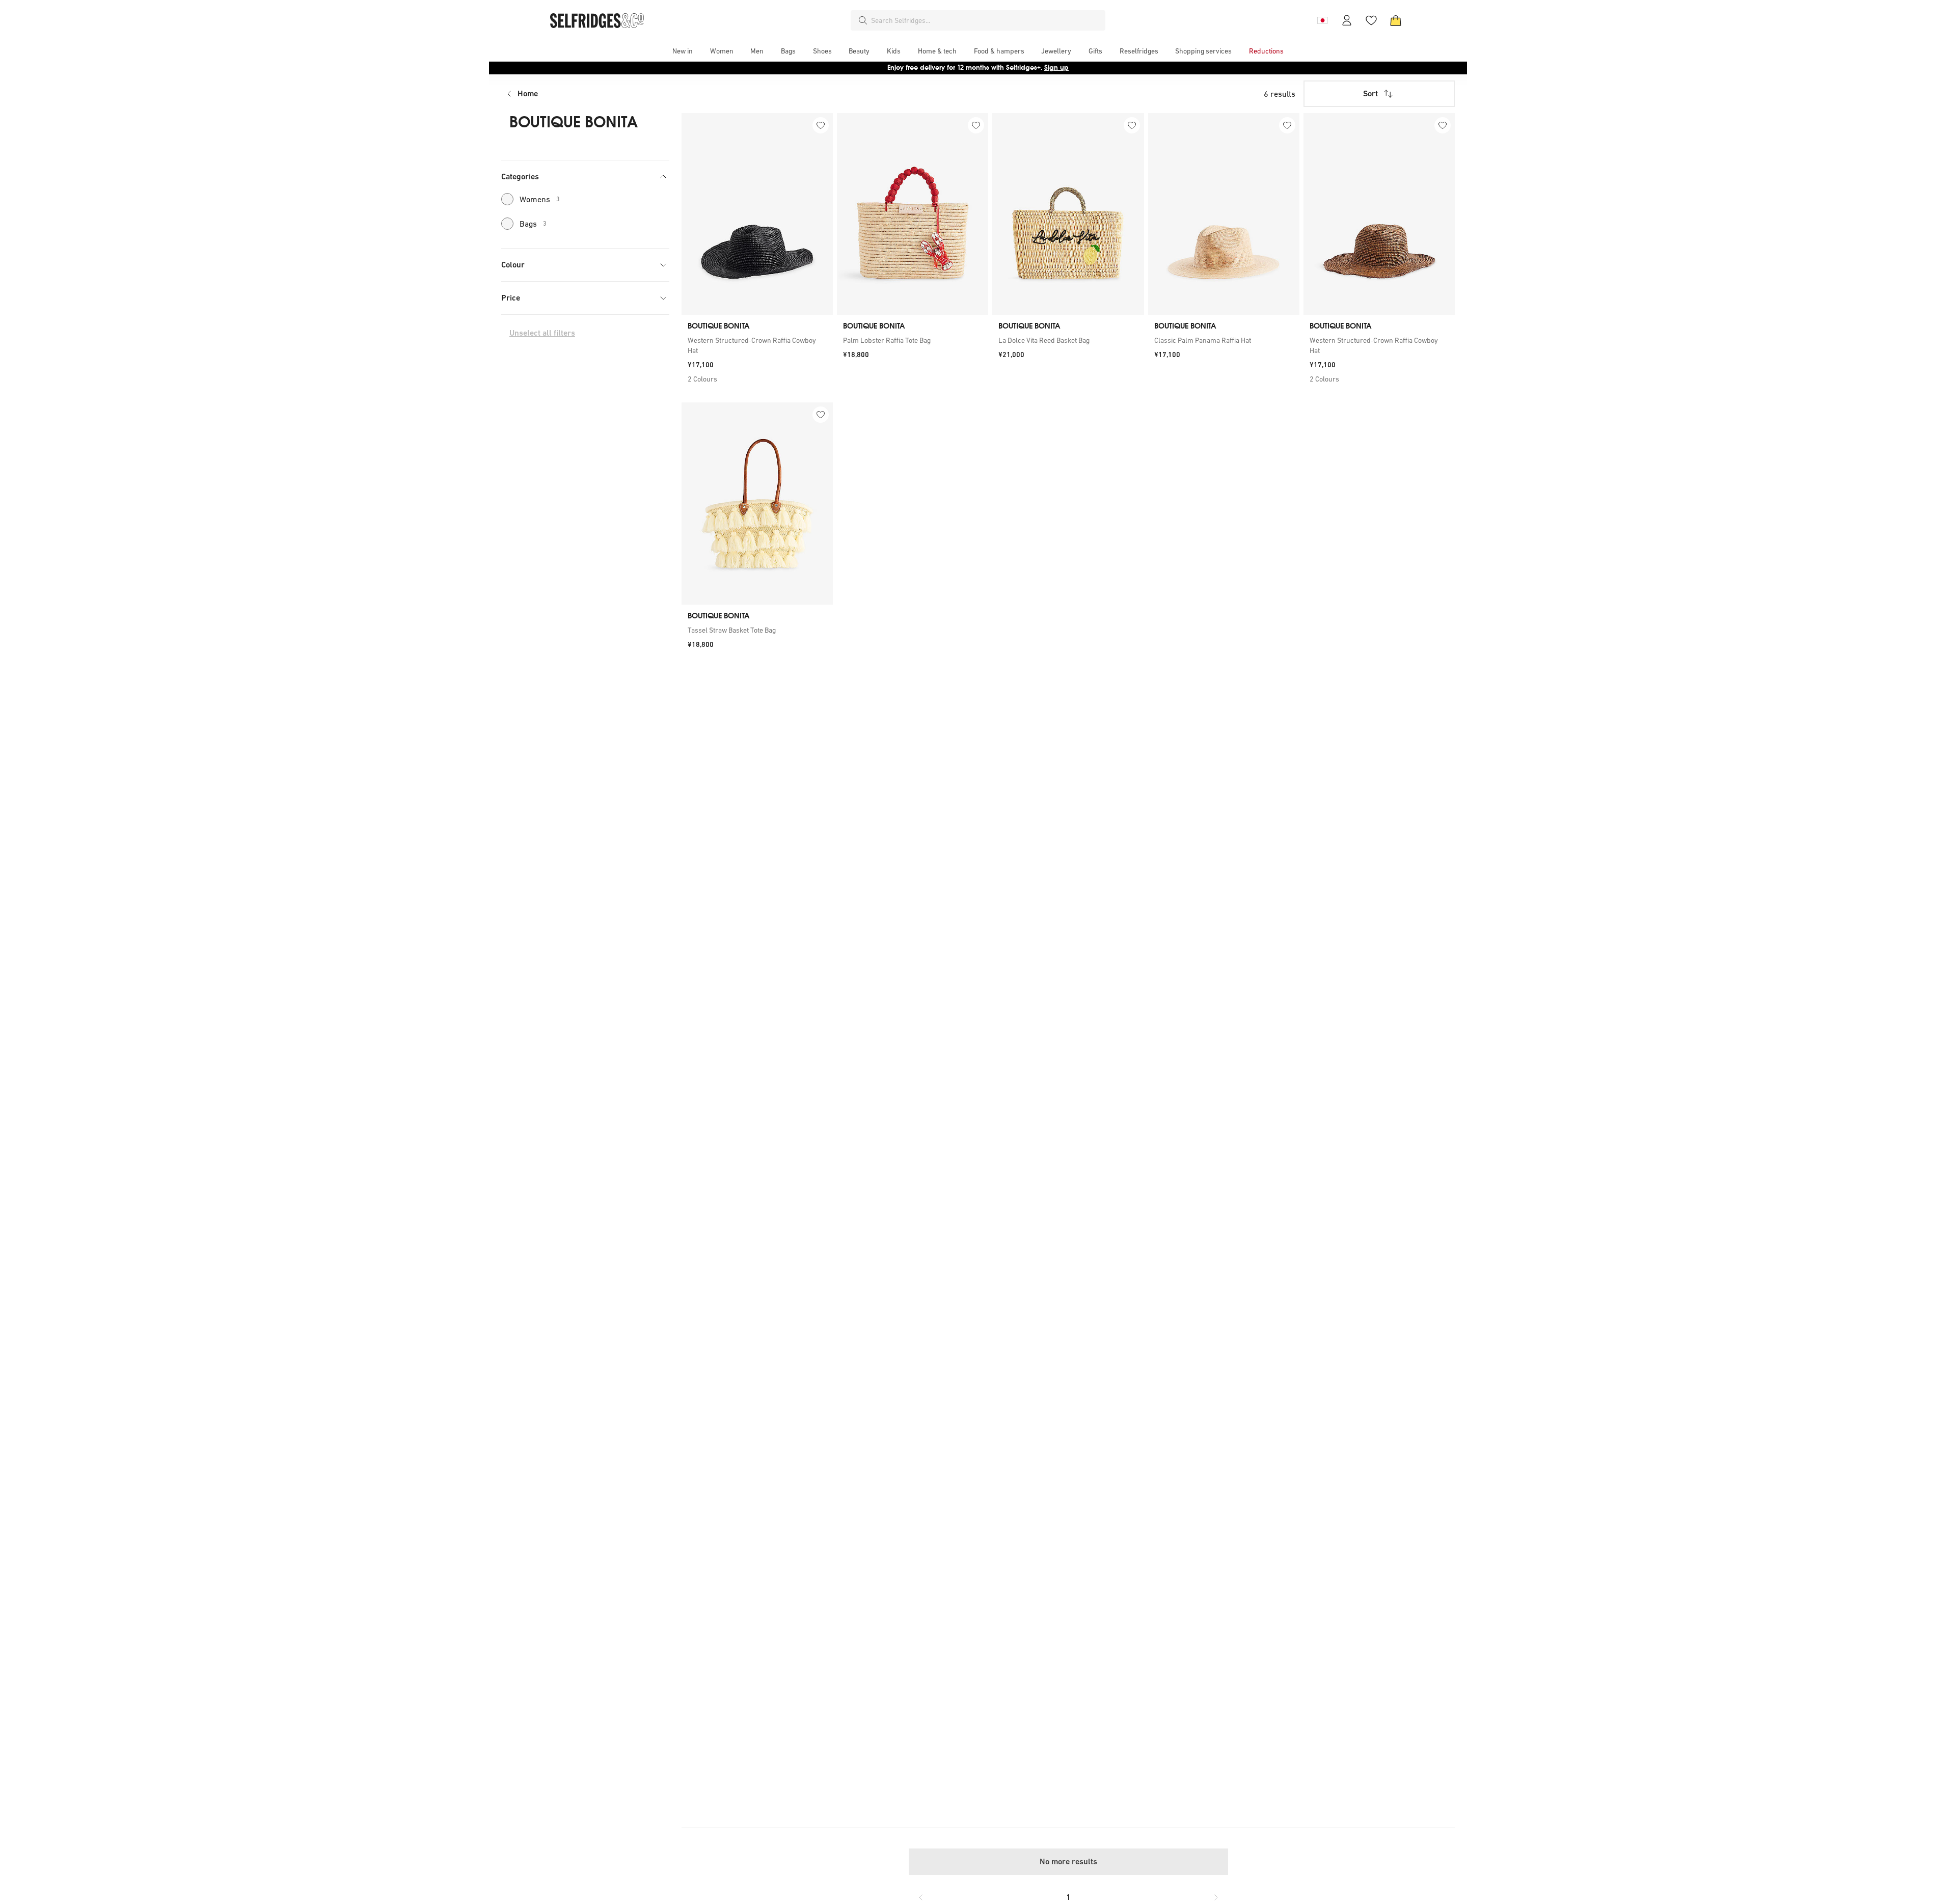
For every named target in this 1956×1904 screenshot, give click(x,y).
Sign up (1056, 67)
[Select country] (1322, 20)
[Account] (1347, 20)
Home (528, 93)
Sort (1370, 93)
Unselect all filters (542, 333)
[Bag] (1396, 20)
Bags (533, 224)
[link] (757, 345)
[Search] (863, 20)
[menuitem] (683, 51)
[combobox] (986, 20)
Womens (540, 199)
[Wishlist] (1371, 20)
